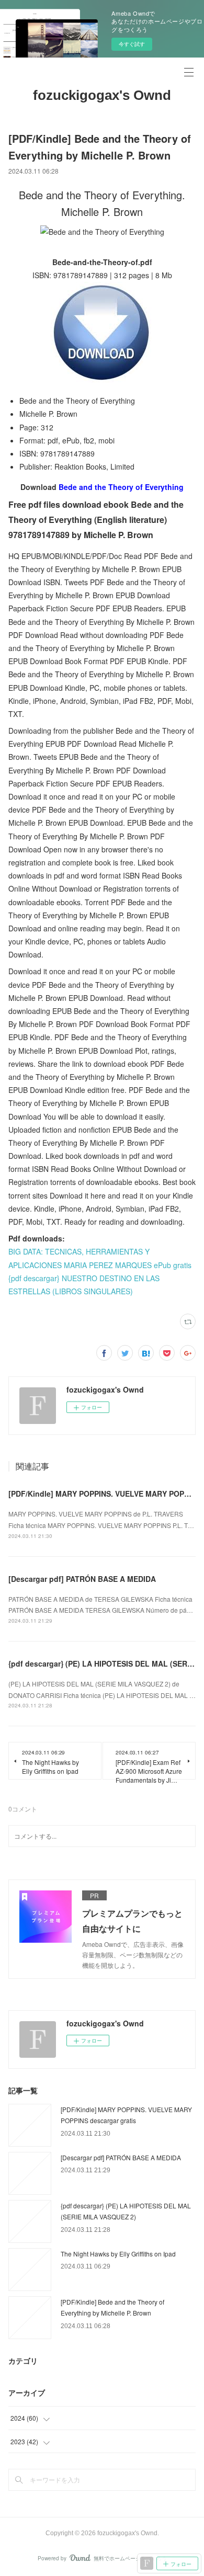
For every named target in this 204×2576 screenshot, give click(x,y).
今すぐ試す (132, 44)
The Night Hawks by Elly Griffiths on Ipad (118, 2254)
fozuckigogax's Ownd (102, 95)
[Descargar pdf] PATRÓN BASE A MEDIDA (82, 1579)
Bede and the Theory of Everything (121, 487)
